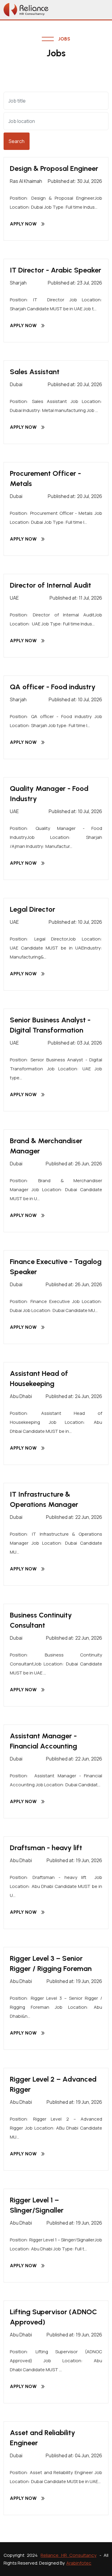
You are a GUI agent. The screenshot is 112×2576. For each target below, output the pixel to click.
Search (17, 141)
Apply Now (23, 224)
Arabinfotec (79, 2563)
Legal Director (33, 909)
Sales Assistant (35, 372)
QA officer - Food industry (53, 687)
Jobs (64, 39)
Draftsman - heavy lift (46, 1848)
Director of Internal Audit (50, 585)
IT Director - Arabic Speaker (56, 270)
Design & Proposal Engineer (54, 168)
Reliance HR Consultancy (68, 2555)
